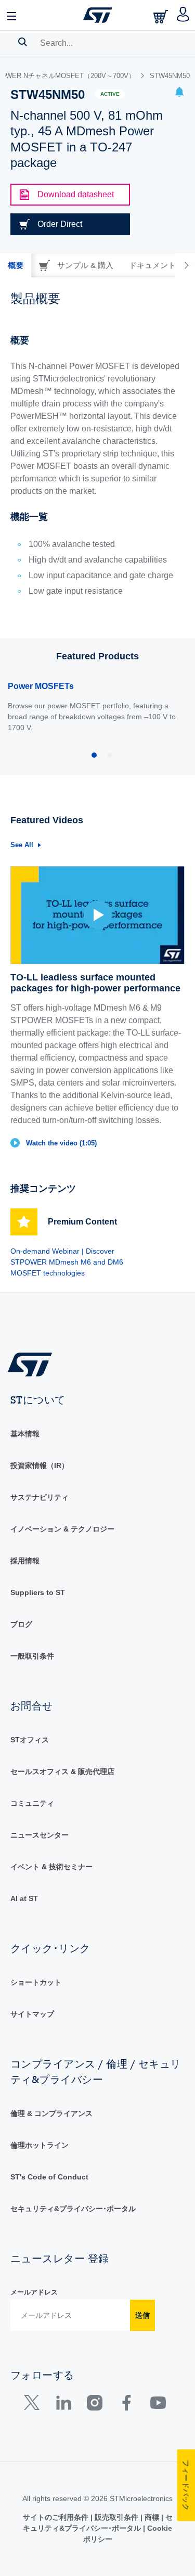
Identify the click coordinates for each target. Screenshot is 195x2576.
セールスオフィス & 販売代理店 (62, 1771)
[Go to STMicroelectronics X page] (34, 2405)
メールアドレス (34, 2292)
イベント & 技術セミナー (51, 1867)
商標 (152, 2517)
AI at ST (24, 1898)
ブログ (21, 1624)
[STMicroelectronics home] (98, 15)
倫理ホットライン (40, 2145)
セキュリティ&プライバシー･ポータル (73, 2209)
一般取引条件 (32, 1656)
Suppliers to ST (38, 1592)
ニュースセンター (40, 1835)
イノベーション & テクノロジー (62, 1529)
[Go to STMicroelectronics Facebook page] (126, 2405)
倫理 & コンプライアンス (51, 2113)
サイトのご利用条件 (57, 2517)
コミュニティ (32, 1803)
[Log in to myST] (183, 15)
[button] (12, 15)
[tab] (16, 265)
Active (110, 94)
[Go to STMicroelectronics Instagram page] (94, 2405)
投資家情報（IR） (40, 1465)
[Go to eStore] (162, 16)
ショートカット (36, 1982)
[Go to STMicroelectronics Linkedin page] (63, 2405)
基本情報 (25, 1434)
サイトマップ (32, 2014)
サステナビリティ (40, 1497)
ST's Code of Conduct (49, 2177)
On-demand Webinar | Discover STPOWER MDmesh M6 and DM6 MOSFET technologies (67, 1262)
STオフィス (30, 1740)
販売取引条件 (116, 2517)
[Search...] (23, 42)
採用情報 (25, 1561)
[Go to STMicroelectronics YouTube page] (158, 2405)
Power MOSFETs (41, 686)
